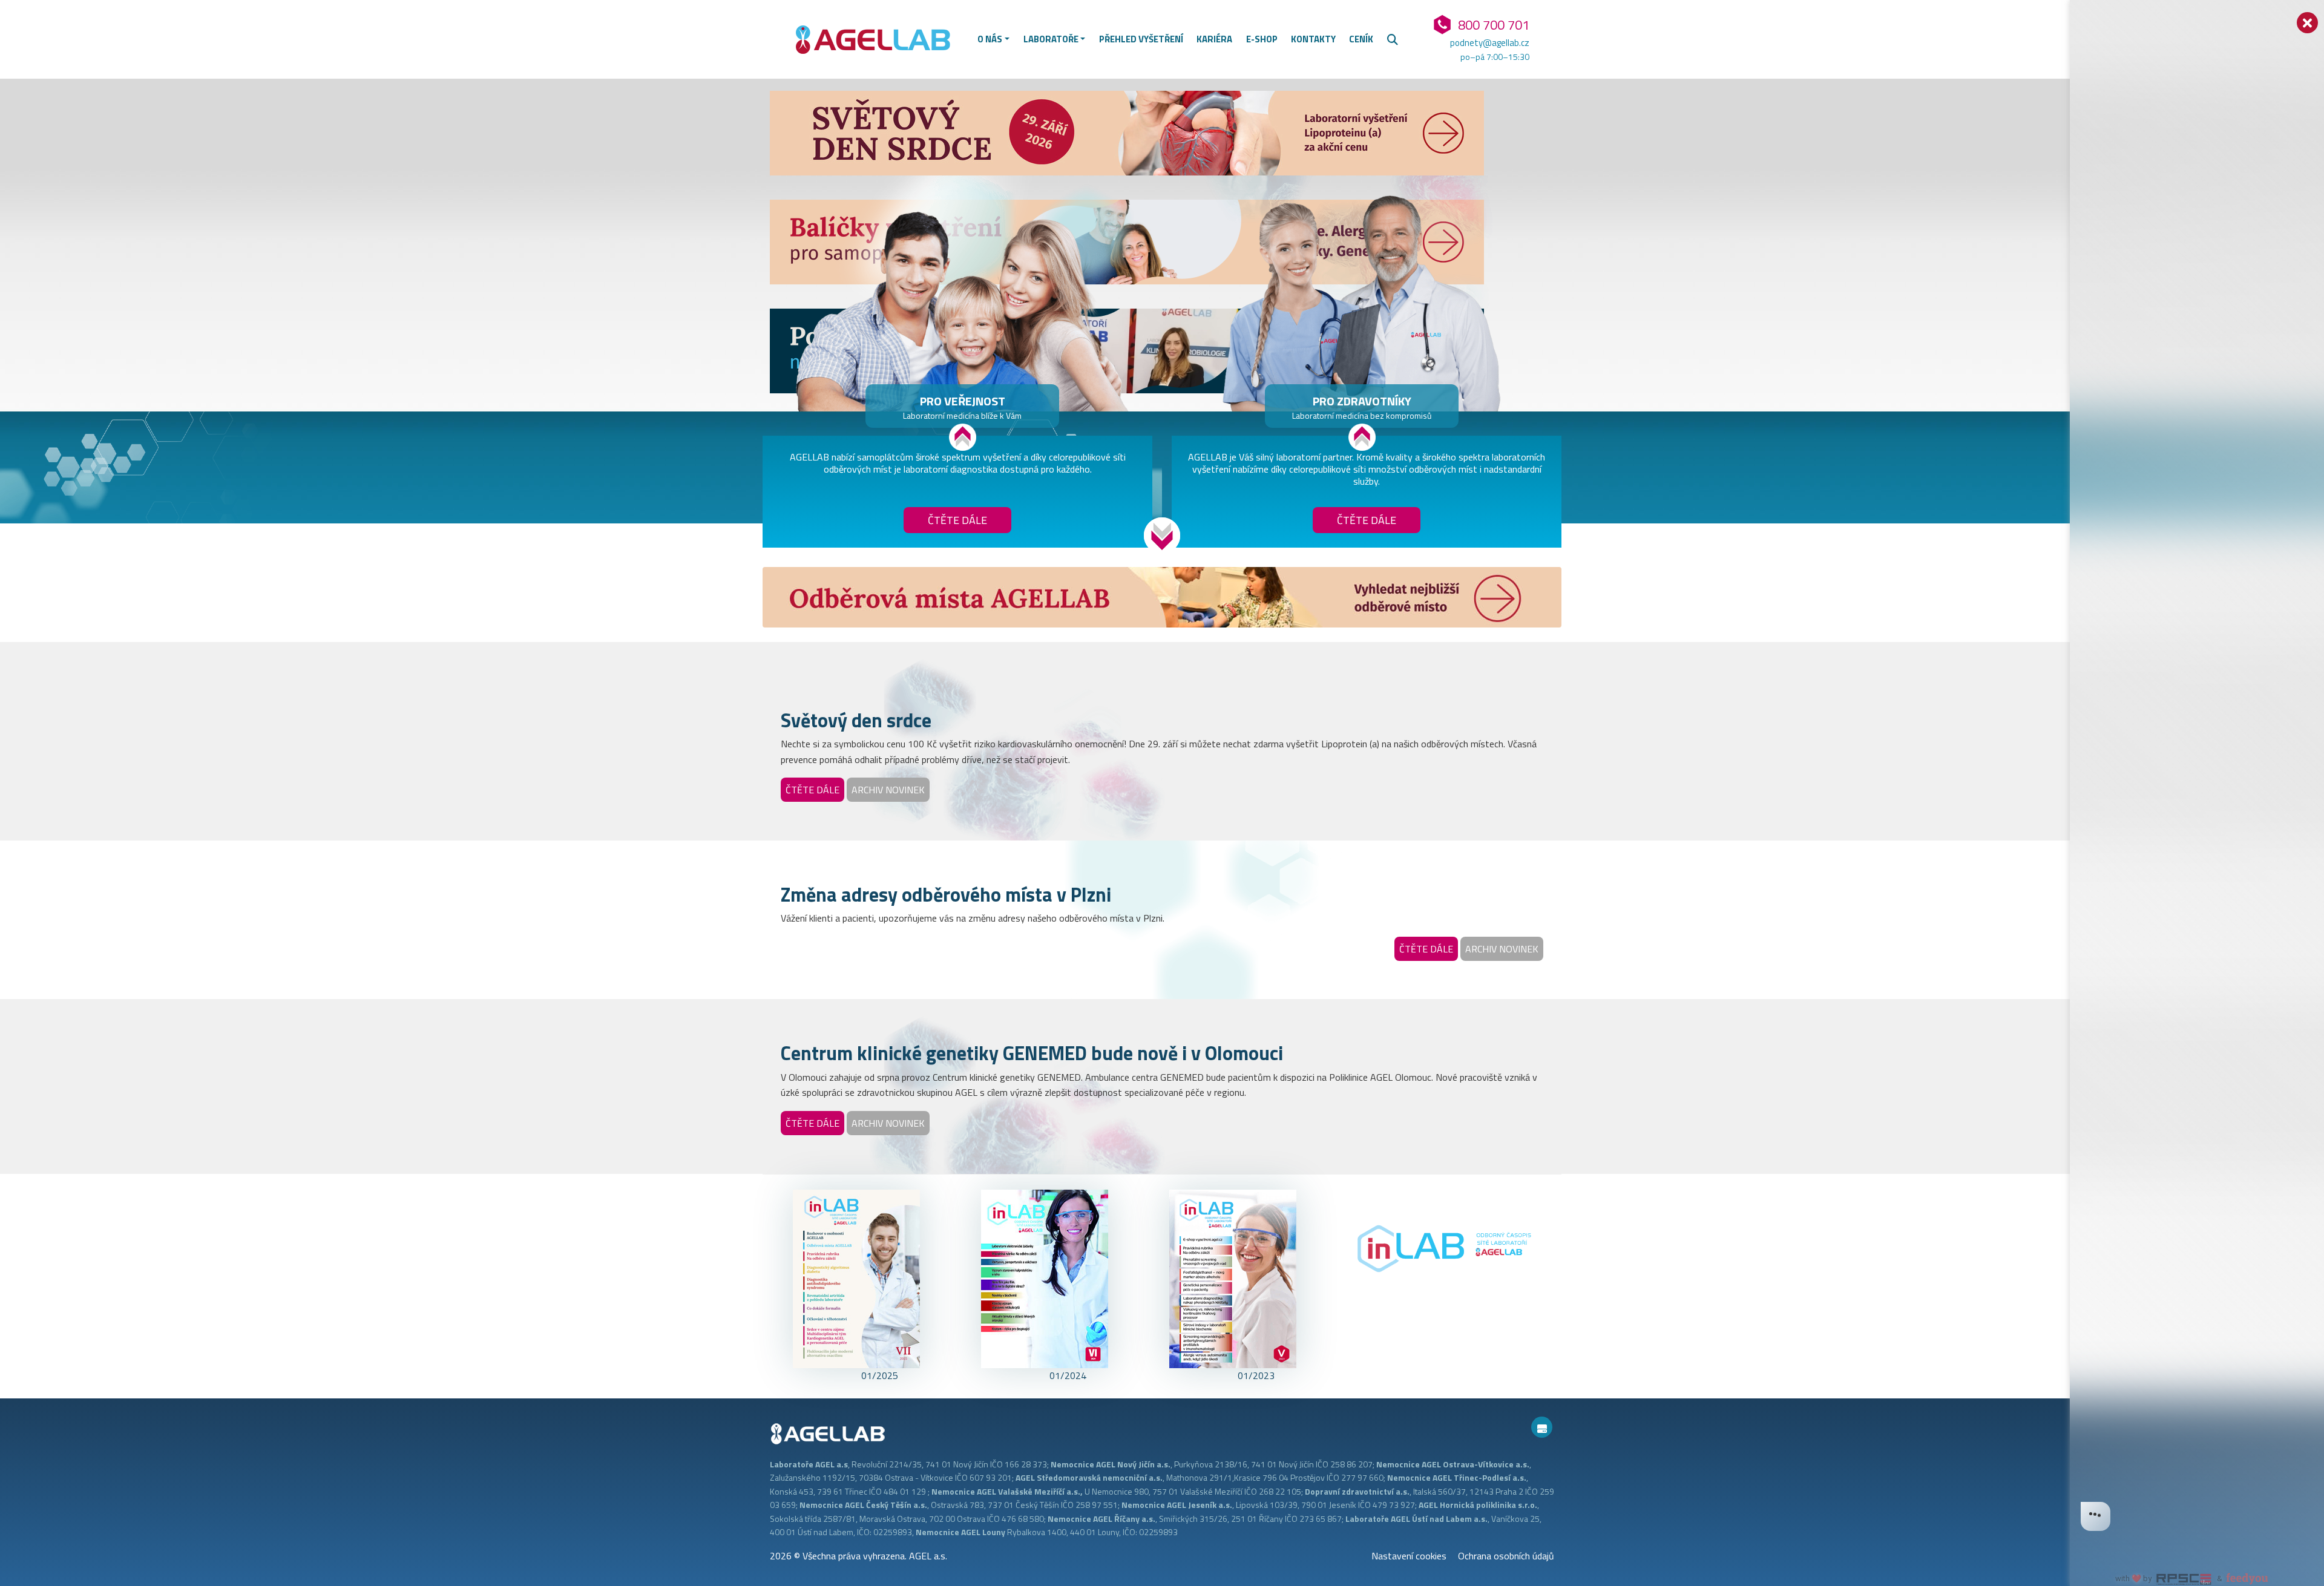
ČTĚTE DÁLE (812, 790)
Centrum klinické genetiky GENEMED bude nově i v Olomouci (1032, 1053)
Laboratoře (1051, 39)
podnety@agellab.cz (1489, 43)
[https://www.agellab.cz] (878, 38)
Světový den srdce (856, 720)
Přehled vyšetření (1141, 39)
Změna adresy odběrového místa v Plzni (946, 894)
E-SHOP (1262, 39)
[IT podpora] (1542, 1427)
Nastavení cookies (1409, 1556)
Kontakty (1313, 39)
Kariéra (1214, 39)
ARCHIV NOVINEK (888, 790)
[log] (2197, 774)
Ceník (1361, 39)
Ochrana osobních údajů (1506, 1556)
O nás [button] (990, 39)
